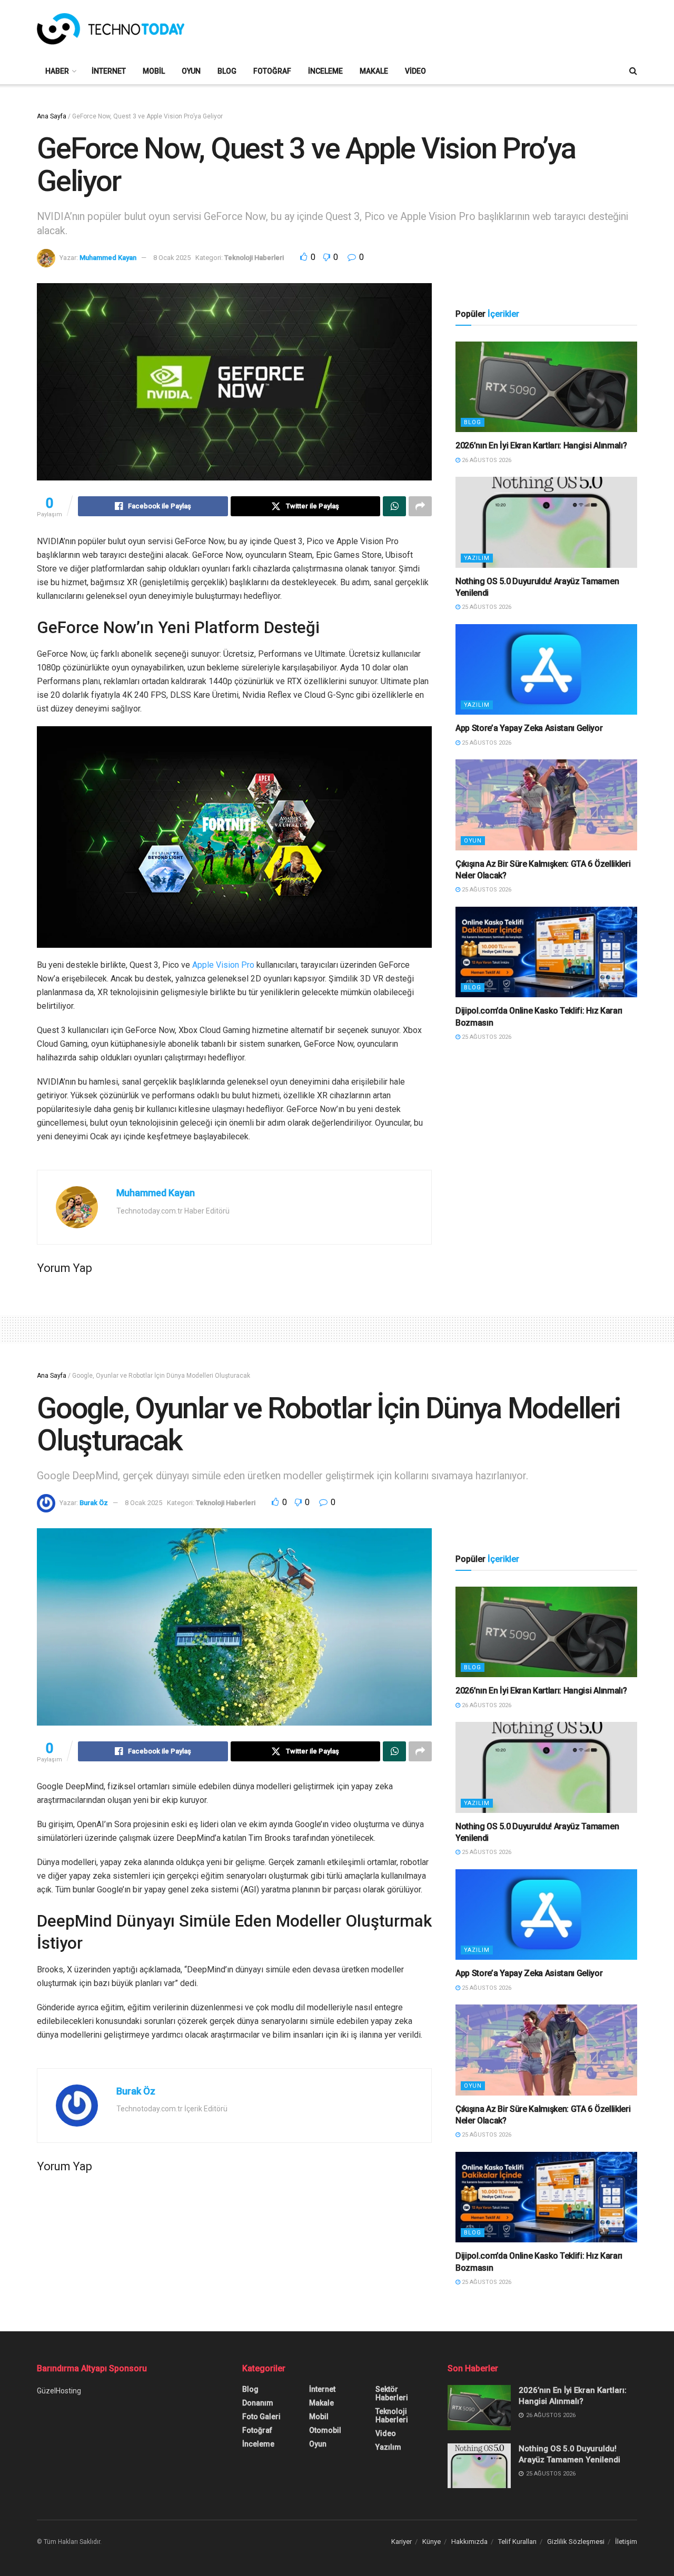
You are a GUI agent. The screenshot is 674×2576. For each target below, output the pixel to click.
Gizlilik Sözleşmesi (576, 2542)
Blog (227, 71)
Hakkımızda (469, 2542)
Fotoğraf (272, 71)
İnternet (109, 71)
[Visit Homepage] (111, 29)
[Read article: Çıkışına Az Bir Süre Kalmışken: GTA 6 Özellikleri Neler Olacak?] (546, 805)
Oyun (191, 71)
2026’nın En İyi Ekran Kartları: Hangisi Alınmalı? (541, 445)
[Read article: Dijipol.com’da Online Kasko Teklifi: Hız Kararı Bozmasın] (546, 952)
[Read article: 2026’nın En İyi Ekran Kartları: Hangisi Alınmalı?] (546, 387)
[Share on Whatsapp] (394, 506)
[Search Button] (633, 71)
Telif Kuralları (517, 2542)
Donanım (258, 2403)
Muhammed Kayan (108, 258)
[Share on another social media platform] (420, 506)
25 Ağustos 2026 (486, 607)
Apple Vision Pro (223, 965)
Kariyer (402, 2542)
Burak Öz (94, 1503)
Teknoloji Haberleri (254, 258)
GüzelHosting (59, 2391)
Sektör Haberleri (392, 2393)
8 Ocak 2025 (172, 258)
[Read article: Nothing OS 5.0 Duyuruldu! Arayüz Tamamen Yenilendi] (546, 522)
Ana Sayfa (52, 116)
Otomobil (325, 2430)
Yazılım (477, 558)
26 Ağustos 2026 (486, 460)
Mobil (154, 71)
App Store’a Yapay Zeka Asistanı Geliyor (529, 728)
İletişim (626, 2542)
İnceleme (325, 71)
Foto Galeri (261, 2417)
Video (415, 71)
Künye (432, 2542)
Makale (374, 71)
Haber (57, 71)
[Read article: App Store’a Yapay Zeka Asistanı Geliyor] (546, 670)
